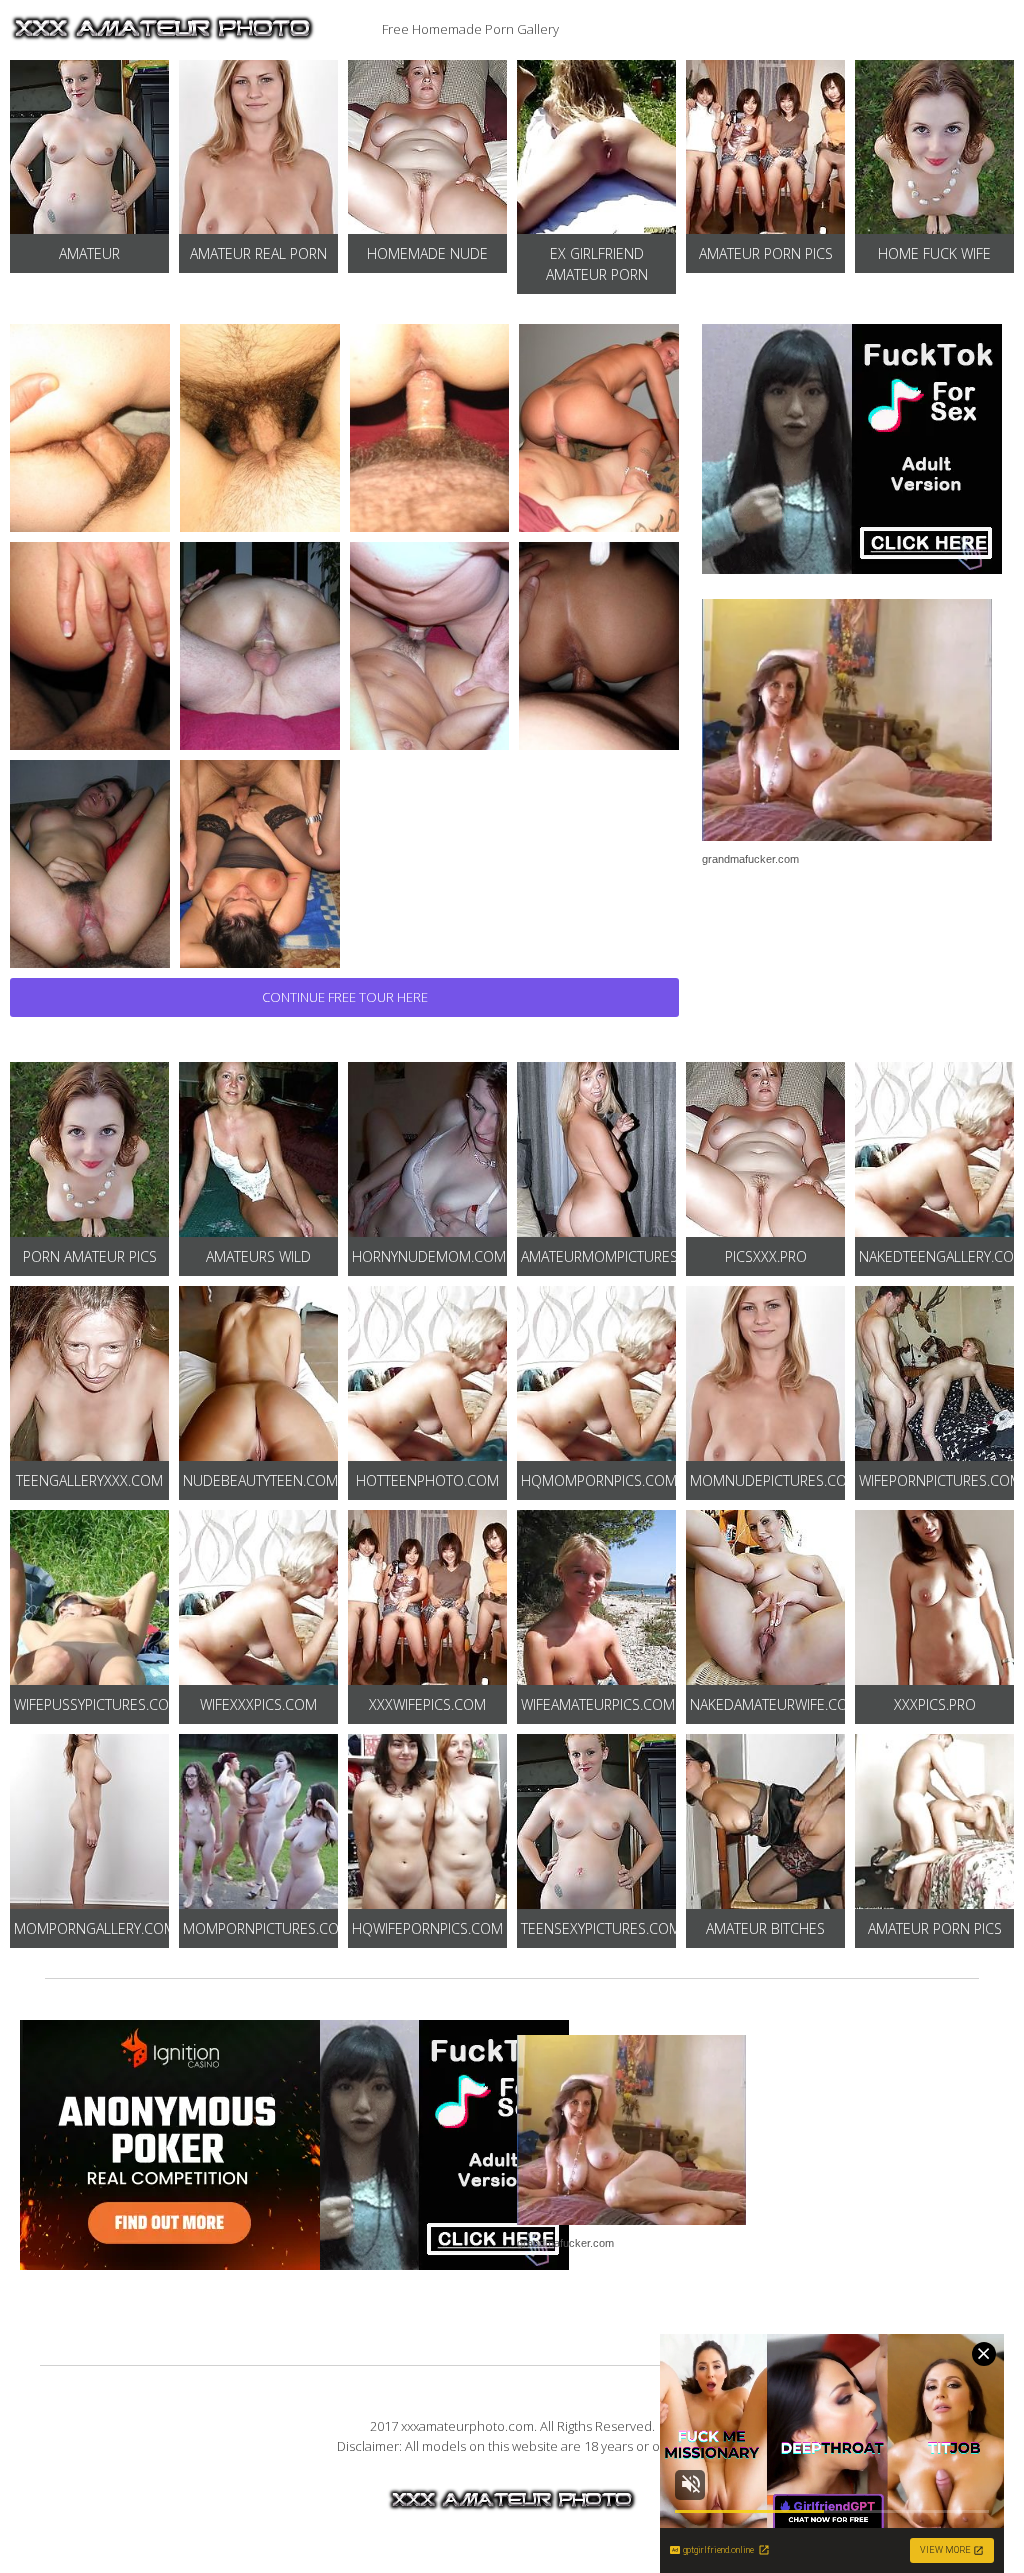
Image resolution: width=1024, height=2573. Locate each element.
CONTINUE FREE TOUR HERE (345, 997)
